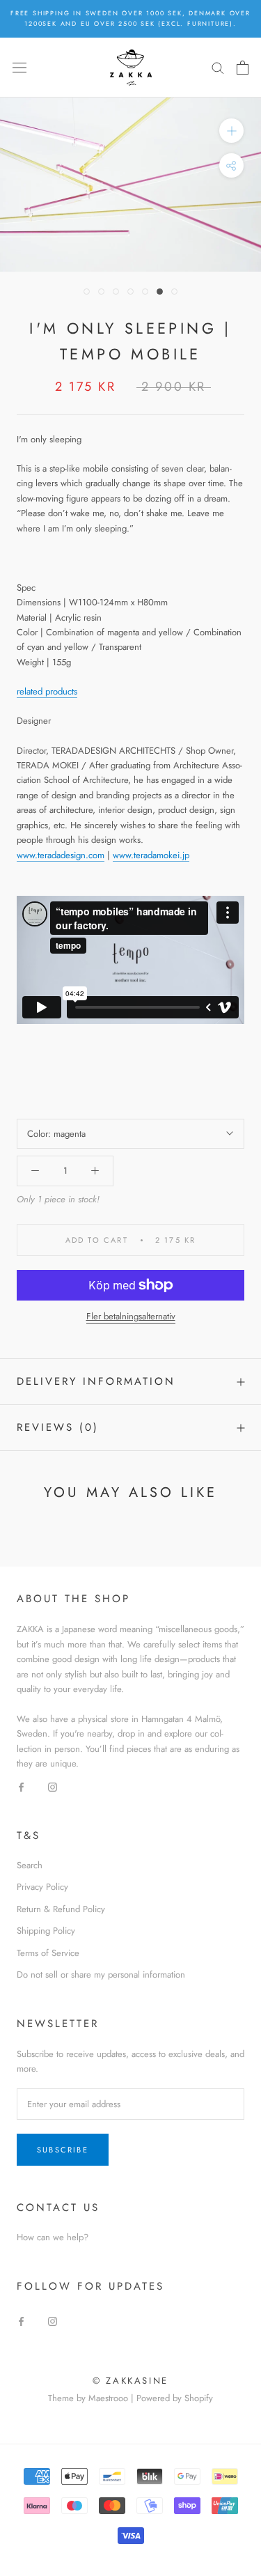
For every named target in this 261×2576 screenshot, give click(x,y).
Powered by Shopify (175, 2398)
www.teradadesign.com (61, 855)
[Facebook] (21, 1786)
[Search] (218, 67)
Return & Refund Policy (61, 1909)
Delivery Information (96, 1381)
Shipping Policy (46, 1931)
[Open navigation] (19, 67)
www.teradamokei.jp (151, 855)
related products (47, 691)
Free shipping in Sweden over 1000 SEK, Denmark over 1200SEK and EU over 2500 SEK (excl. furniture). (130, 18)
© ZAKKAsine (130, 2381)
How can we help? (53, 2237)
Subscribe (63, 2150)
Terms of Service (48, 1953)
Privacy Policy (42, 1887)
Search (30, 1865)
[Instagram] (53, 1786)
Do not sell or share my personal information (101, 1974)
